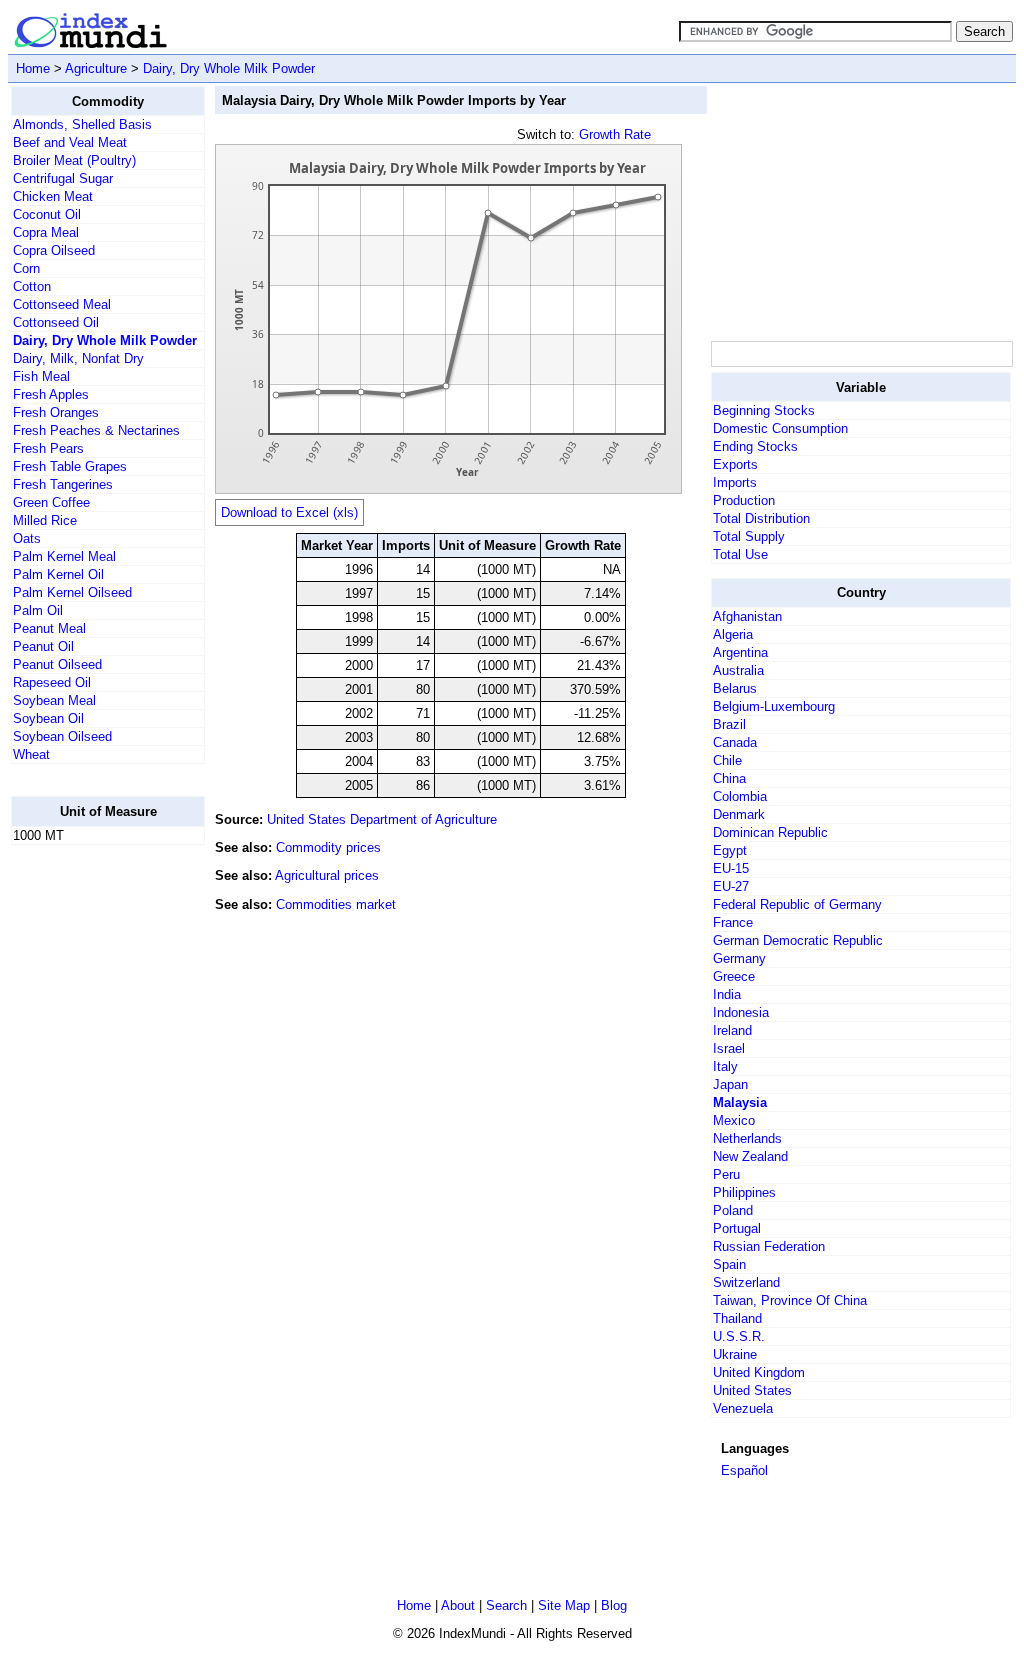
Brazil (729, 724)
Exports (735, 464)
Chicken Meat (53, 196)
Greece (734, 976)
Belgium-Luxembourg (774, 706)
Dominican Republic (770, 832)
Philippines (744, 1192)
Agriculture (96, 68)
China (729, 778)
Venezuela (743, 1408)
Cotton (32, 286)
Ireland (732, 1030)
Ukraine (735, 1354)
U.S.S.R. (739, 1336)
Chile (727, 760)
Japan (730, 1084)
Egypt (730, 850)
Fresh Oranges (56, 412)
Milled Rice (45, 520)
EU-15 (731, 868)
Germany (739, 958)
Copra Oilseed (54, 250)
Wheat (31, 754)
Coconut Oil (47, 214)
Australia (738, 670)
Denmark (739, 814)
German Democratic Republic (798, 940)
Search (506, 1605)
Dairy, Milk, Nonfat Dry (78, 358)
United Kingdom (759, 1372)
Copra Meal (46, 232)
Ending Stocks (755, 446)
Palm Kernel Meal (64, 556)
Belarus (735, 688)
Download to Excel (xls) (289, 512)
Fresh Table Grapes (70, 466)
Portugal (737, 1228)
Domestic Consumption (780, 428)
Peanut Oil (43, 646)
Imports (735, 482)
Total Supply (749, 536)
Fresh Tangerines (63, 484)
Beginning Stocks (764, 410)
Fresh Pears (48, 448)
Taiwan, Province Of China (790, 1300)
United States (752, 1390)
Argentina (740, 652)
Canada (735, 742)
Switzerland (746, 1282)
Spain (729, 1264)
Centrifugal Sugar (63, 178)
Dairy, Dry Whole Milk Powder (229, 68)
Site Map (564, 1605)
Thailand (737, 1318)
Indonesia (741, 1012)
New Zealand (750, 1156)
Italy (725, 1066)
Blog (614, 1605)
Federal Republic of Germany (797, 904)
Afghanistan (747, 616)
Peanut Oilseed (57, 664)
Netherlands (747, 1138)
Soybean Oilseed (62, 736)
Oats (27, 538)
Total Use (740, 554)
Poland (733, 1210)
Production (744, 500)
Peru (726, 1174)
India (727, 994)
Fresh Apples (51, 394)
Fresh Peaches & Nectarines (96, 430)
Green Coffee (51, 502)
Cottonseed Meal (62, 304)
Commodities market (336, 904)
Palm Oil (38, 610)
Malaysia (740, 1102)
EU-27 (731, 886)
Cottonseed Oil (56, 322)
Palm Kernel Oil (58, 574)
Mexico (734, 1120)
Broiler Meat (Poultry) (74, 160)
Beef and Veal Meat (70, 142)
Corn (26, 268)
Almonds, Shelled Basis (82, 124)
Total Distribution (761, 518)
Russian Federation (769, 1246)
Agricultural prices (327, 875)
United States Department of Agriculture (382, 819)
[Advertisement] (91, 1161)
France (733, 922)
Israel (729, 1048)
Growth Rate (615, 134)
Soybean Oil (48, 718)
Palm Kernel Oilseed (72, 592)
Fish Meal (41, 376)
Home (33, 68)
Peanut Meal (49, 628)
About (458, 1605)
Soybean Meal (54, 700)
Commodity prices (328, 847)
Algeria (733, 634)
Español (744, 1470)
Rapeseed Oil (52, 682)
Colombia (740, 796)
